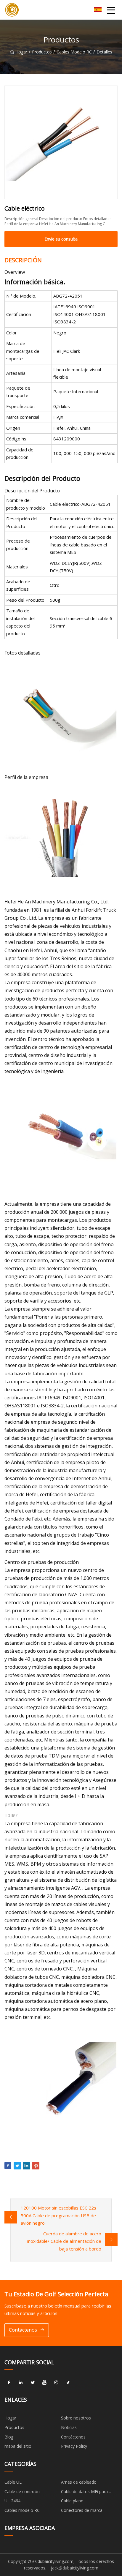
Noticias (69, 2427)
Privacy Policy (74, 2446)
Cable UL (13, 2482)
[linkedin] (21, 2382)
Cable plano (72, 2501)
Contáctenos (23, 2330)
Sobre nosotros (76, 2418)
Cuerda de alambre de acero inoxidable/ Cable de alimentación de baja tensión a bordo (64, 2241)
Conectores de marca (82, 2510)
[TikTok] (68, 2382)
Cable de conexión (22, 2492)
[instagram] (56, 2382)
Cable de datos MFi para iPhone (84, 2493)
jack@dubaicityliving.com (75, 2568)
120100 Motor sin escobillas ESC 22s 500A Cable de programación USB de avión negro (58, 2215)
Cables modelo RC (74, 52)
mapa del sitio (18, 2446)
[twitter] (33, 2382)
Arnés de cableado (79, 2482)
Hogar (21, 52)
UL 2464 (12, 2501)
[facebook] (9, 2382)
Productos (42, 52)
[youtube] (44, 2382)
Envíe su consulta (61, 239)
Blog (9, 2437)
